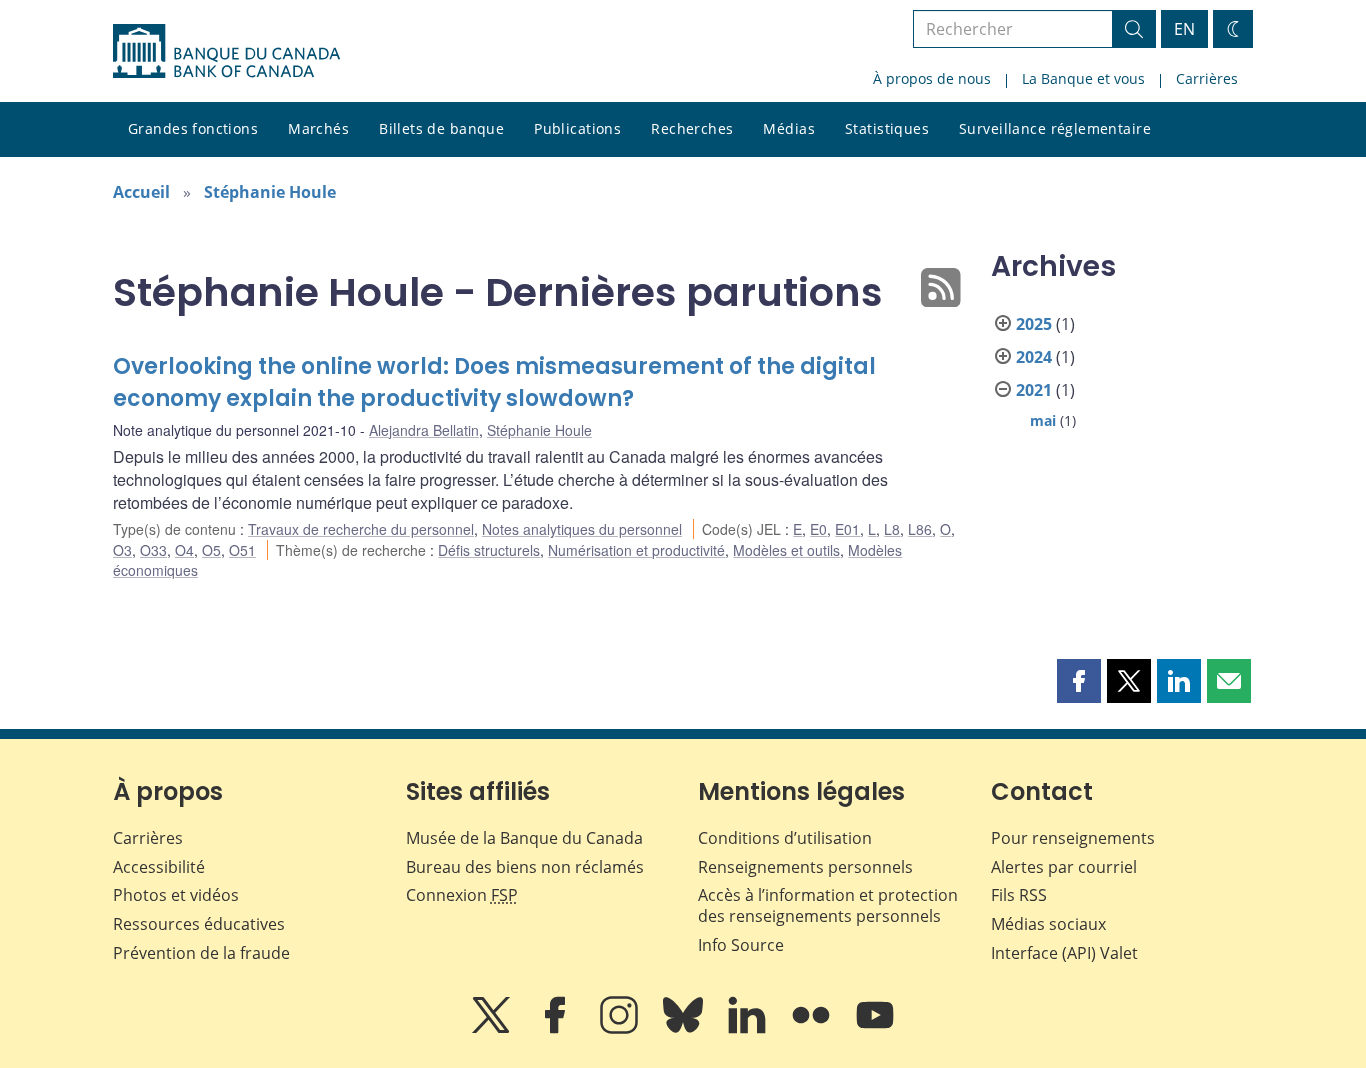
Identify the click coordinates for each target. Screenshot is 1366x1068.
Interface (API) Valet (1064, 953)
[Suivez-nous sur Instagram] (621, 1029)
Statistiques (887, 128)
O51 (242, 550)
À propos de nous (932, 78)
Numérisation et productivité (636, 550)
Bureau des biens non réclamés (525, 867)
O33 (153, 550)
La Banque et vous (1083, 78)
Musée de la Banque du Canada (524, 838)
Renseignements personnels (805, 867)
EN (1184, 29)
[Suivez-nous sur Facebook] (557, 1029)
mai (1043, 420)
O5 (211, 550)
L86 (920, 529)
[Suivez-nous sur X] (493, 1029)
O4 (184, 550)
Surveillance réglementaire (1055, 128)
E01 (847, 529)
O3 (122, 550)
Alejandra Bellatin (424, 430)
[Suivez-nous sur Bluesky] (685, 1029)
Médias (789, 128)
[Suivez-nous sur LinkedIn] (749, 1029)
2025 (1034, 324)
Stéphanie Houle (270, 192)
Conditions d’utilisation (785, 838)
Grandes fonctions (193, 128)
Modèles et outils (786, 550)
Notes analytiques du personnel (582, 529)
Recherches (692, 128)
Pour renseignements (1073, 838)
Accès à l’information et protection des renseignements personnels (828, 905)
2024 (1034, 357)
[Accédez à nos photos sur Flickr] (813, 1029)
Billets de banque (441, 128)
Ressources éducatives (199, 924)
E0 (818, 529)
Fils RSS (1019, 895)
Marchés (318, 128)
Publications (577, 128)
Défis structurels (489, 550)
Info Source (741, 945)
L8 (892, 529)
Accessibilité (159, 867)
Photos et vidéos (176, 895)
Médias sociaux (1048, 924)
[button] (1079, 681)
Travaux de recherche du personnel (361, 529)
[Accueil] (226, 51)
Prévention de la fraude (201, 953)
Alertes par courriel (1064, 867)
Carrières (1207, 78)
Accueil (141, 192)
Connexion (462, 895)
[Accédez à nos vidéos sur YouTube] (875, 1029)
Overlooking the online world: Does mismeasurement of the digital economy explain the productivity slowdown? (494, 382)
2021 (1034, 390)
